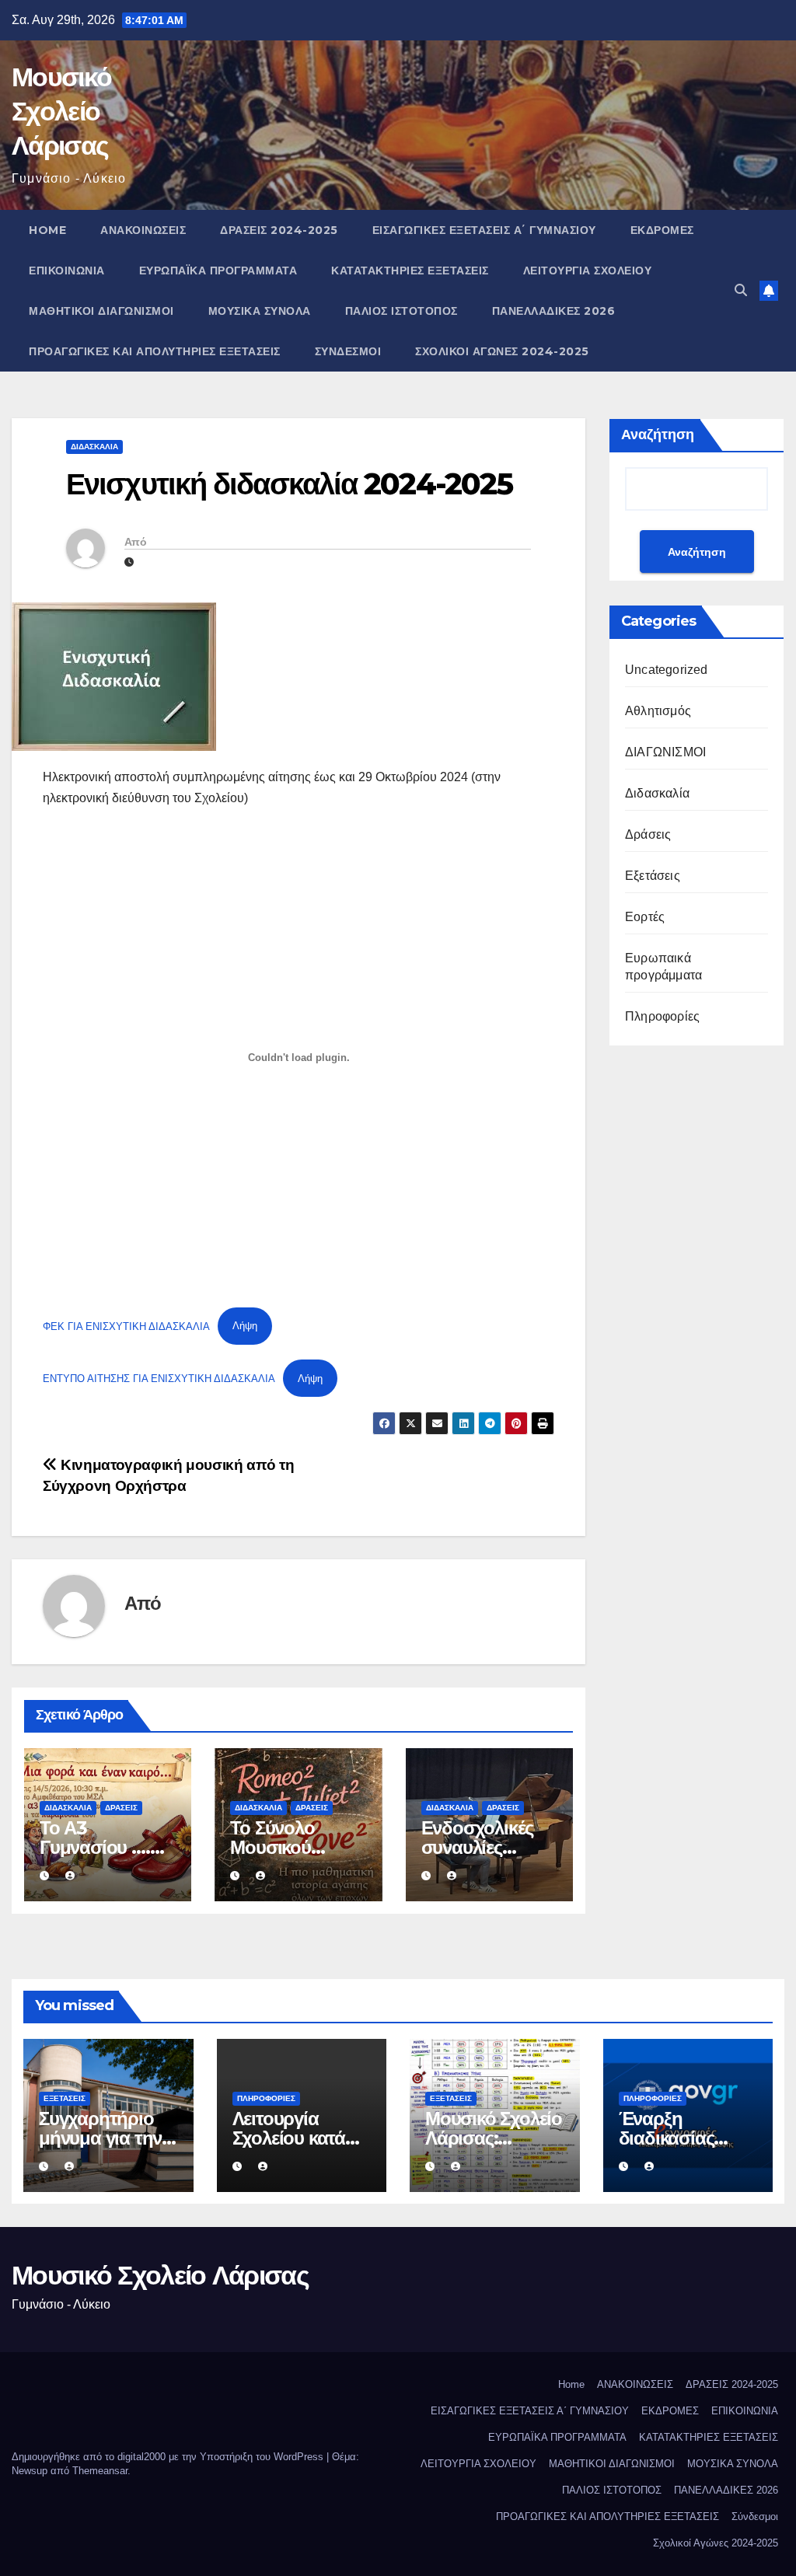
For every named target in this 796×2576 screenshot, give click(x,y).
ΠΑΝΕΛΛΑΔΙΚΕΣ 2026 (554, 311)
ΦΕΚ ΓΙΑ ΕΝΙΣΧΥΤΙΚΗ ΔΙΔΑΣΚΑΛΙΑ (126, 1326)
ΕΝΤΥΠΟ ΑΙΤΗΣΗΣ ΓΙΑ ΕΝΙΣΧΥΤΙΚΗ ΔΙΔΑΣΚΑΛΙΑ (159, 1379)
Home (47, 230)
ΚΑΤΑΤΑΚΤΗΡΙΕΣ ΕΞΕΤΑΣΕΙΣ (410, 271)
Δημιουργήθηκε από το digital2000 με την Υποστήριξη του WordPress (169, 2457)
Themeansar (100, 2471)
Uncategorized (667, 670)
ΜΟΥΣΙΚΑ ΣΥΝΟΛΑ (260, 311)
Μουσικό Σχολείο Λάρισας (61, 111)
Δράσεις (121, 1808)
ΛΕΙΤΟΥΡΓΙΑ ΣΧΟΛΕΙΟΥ (588, 271)
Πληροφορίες (662, 1016)
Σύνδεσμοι (348, 351)
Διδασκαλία (94, 447)
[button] (741, 290)
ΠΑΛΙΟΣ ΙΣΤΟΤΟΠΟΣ (401, 311)
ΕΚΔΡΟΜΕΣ (662, 230)
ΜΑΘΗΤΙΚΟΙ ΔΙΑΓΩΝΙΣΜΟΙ (101, 311)
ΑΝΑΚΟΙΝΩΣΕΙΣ (143, 230)
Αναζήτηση (658, 435)
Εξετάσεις (653, 876)
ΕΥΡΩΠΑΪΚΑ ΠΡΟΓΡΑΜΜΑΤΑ (218, 271)
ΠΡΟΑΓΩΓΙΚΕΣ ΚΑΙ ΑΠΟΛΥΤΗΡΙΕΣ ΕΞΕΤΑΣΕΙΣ (155, 351)
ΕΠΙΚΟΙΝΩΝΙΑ (67, 271)
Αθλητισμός (658, 711)
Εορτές (645, 917)
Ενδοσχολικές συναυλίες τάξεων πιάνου (481, 1847)
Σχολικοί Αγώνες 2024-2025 (502, 351)
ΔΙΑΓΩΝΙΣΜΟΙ (665, 752)
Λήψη (245, 1326)
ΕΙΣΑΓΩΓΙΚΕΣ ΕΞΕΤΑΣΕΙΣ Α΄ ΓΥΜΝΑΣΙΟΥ (484, 230)
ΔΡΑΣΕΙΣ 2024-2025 (279, 230)
